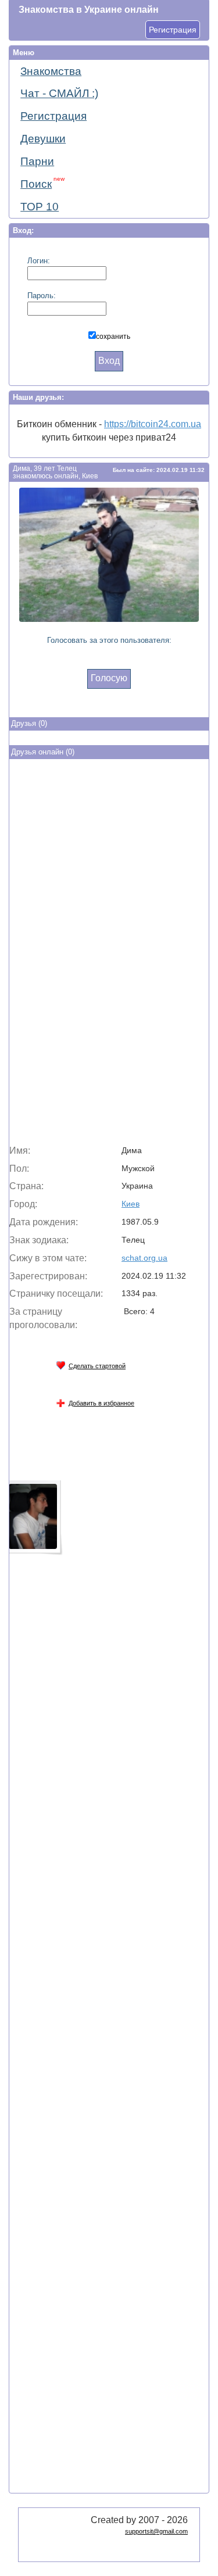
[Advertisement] (109, 954)
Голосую (109, 678)
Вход (109, 361)
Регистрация (173, 30)
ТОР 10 (40, 207)
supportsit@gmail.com (156, 2531)
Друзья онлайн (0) (43, 752)
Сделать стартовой (97, 1366)
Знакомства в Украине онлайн (89, 10)
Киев (131, 1204)
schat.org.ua (144, 1258)
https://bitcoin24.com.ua (153, 424)
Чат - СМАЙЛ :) (59, 93)
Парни (37, 161)
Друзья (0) (29, 723)
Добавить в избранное (101, 1403)
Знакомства (51, 71)
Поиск (42, 183)
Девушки (43, 139)
